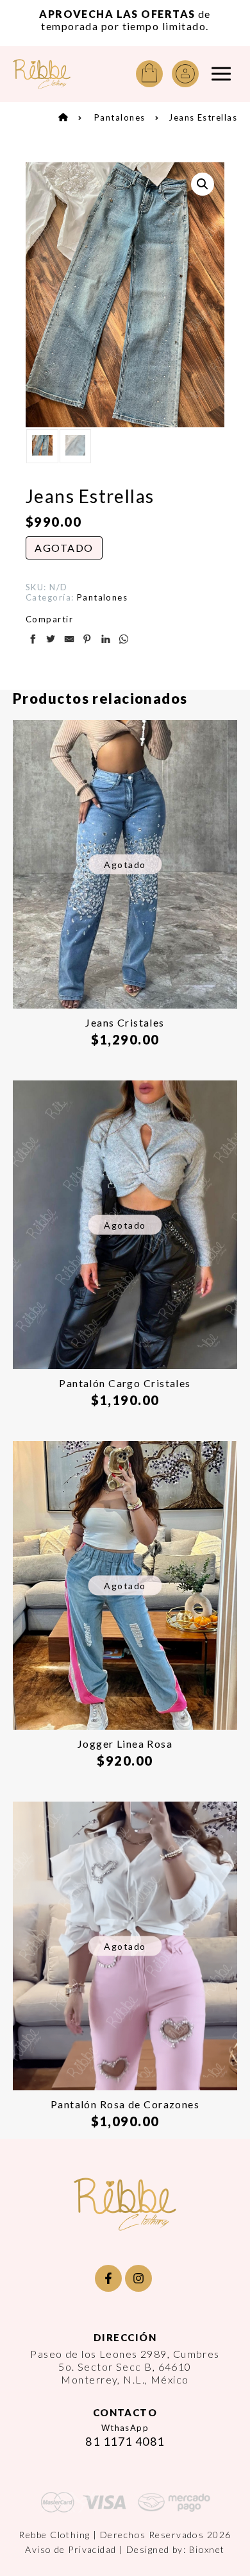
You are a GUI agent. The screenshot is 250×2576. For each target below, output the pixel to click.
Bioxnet (207, 2549)
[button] (203, 184)
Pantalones (120, 117)
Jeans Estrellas (203, 117)
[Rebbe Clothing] (42, 74)
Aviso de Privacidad (71, 2549)
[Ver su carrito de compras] (149, 74)
